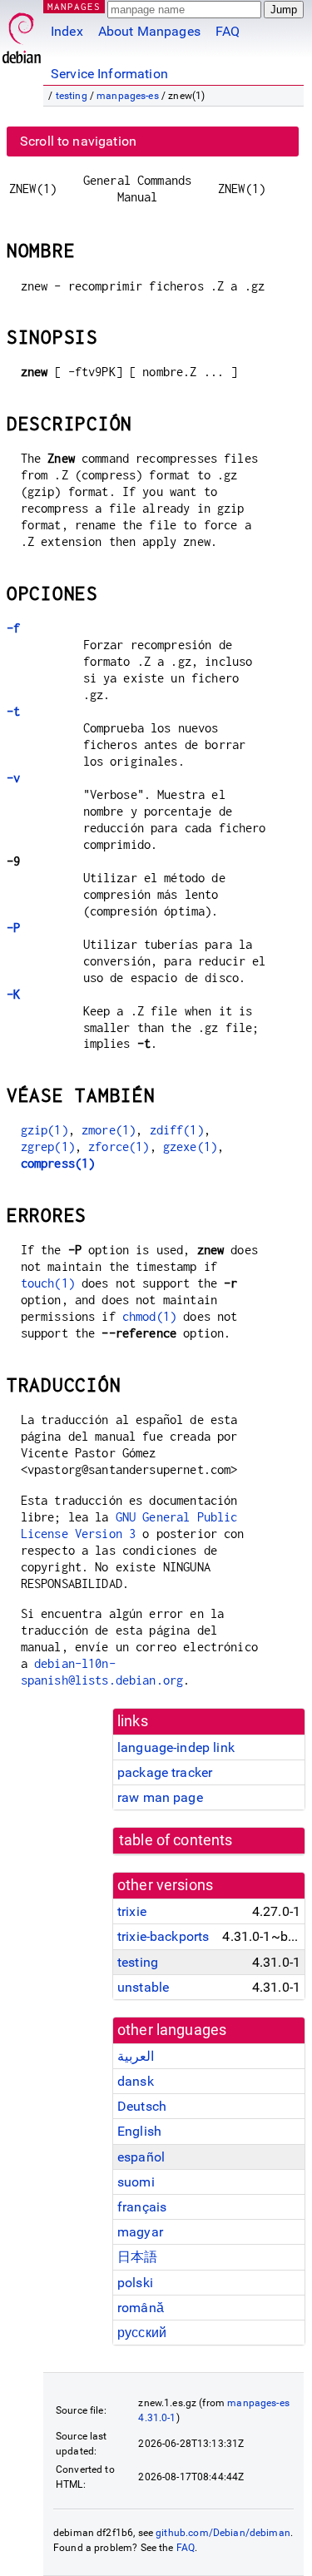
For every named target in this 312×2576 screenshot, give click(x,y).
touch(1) (48, 1283)
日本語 (137, 2257)
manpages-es (128, 96)
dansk (136, 2081)
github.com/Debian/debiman (223, 2533)
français (142, 2207)
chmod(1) (149, 1316)
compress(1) (58, 1163)
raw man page (160, 1797)
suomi (136, 2182)
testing (72, 96)
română (141, 2308)
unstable (143, 1987)
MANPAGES (74, 6)
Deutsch (142, 2106)
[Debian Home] (22, 34)
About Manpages (149, 31)
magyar (140, 2232)
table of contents (176, 1840)
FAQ (228, 31)
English (139, 2131)
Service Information (109, 74)
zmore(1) (109, 1130)
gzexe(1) (190, 1147)
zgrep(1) (48, 1147)
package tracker (165, 1772)
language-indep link (176, 1747)
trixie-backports (163, 1936)
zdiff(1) (177, 1130)
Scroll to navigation (78, 141)
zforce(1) (119, 1147)
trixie (132, 1911)
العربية (136, 2056)
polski (135, 2283)
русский (142, 2333)
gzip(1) (45, 1130)
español (141, 2157)
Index (67, 31)
